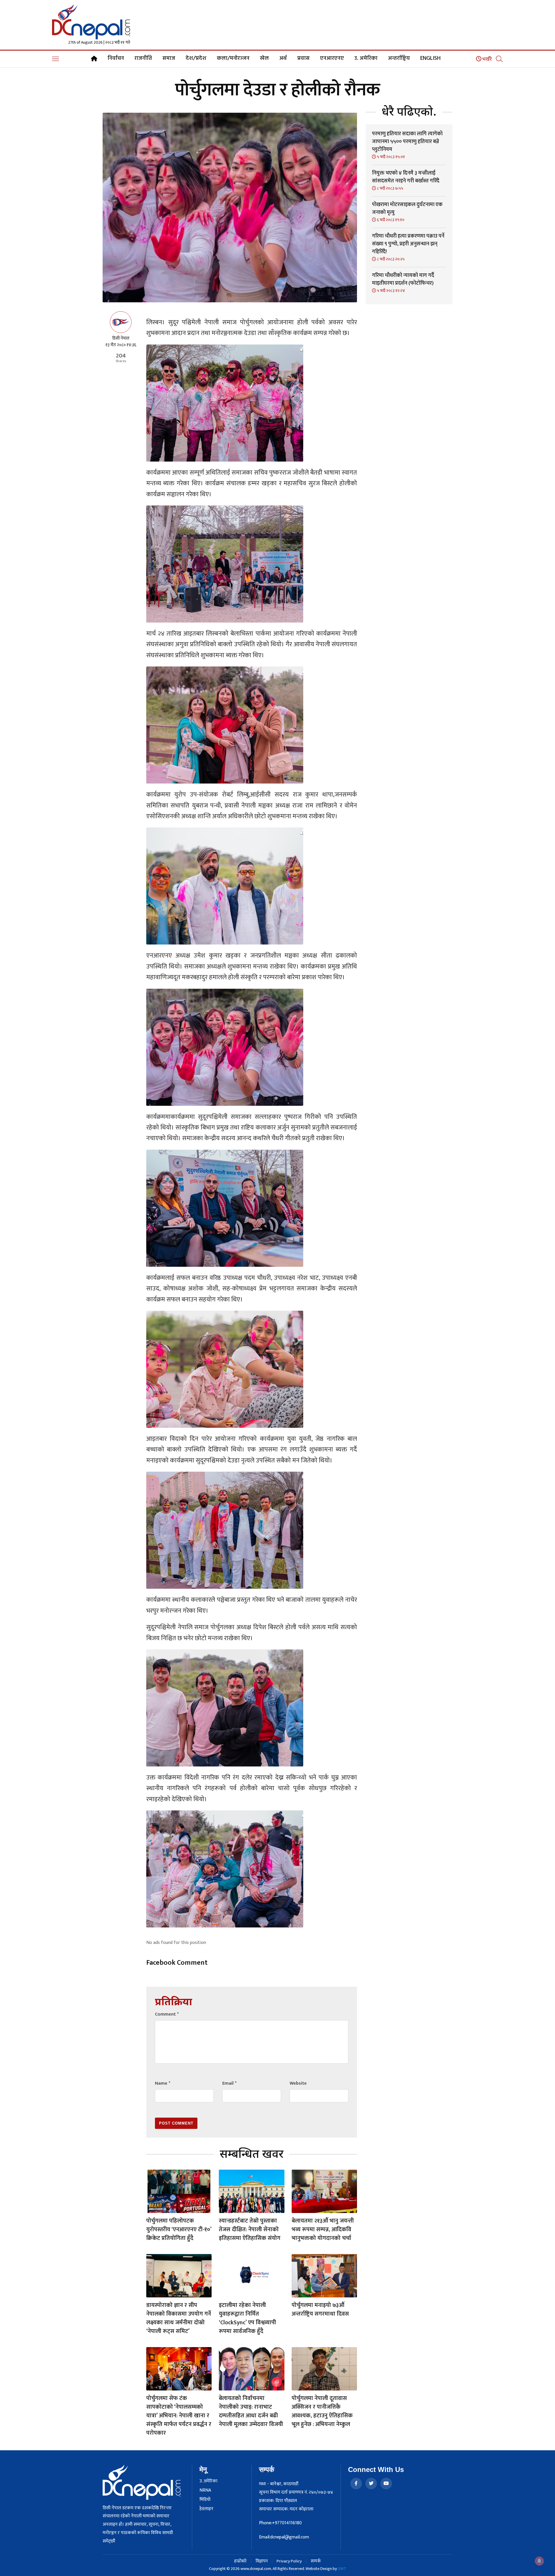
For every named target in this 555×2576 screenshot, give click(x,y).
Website (298, 2083)
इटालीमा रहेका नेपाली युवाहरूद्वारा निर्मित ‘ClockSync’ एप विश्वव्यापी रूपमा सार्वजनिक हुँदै (247, 2318)
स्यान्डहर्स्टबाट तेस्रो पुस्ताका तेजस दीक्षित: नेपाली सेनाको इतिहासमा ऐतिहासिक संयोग (250, 2229)
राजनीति (143, 58)
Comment (167, 2014)
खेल (264, 58)
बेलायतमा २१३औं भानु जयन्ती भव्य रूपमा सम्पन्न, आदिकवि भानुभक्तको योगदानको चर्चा (323, 2229)
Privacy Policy (289, 2561)
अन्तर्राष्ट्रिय (399, 58)
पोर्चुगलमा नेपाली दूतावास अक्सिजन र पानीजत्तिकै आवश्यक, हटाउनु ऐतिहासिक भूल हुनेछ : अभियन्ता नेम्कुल (322, 2411)
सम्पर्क (316, 2561)
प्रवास (303, 58)
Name (163, 2083)
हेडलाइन (206, 2509)
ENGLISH (430, 58)
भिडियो (205, 2500)
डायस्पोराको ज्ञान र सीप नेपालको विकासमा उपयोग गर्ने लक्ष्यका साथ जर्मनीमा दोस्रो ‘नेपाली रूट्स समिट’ (179, 2318)
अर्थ (283, 58)
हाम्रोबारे (240, 2561)
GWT (342, 2569)
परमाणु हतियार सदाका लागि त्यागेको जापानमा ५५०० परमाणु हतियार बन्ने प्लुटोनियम (407, 142)
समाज (169, 58)
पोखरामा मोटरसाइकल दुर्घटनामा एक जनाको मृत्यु (407, 209)
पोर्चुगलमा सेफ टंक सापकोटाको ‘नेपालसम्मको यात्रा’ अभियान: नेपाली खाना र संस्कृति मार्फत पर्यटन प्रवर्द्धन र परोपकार (179, 2416)
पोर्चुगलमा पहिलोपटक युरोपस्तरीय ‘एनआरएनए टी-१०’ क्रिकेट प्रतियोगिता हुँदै (179, 2229)
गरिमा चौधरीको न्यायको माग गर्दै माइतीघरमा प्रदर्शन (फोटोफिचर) (403, 279)
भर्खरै (487, 59)
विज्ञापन (262, 2561)
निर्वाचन (116, 58)
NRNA (205, 2490)
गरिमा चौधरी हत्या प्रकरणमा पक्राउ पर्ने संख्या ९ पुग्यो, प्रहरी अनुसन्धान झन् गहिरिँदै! (408, 244)
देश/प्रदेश (196, 58)
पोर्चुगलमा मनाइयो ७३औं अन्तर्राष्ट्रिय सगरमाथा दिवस (320, 2310)
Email (229, 2083)
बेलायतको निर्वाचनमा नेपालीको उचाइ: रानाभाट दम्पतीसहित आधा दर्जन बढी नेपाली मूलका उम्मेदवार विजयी (251, 2411)
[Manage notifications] (539, 2561)
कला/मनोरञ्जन (233, 58)
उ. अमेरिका (366, 58)
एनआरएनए (332, 58)
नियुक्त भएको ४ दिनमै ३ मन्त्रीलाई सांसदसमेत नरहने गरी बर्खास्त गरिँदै (406, 177)
